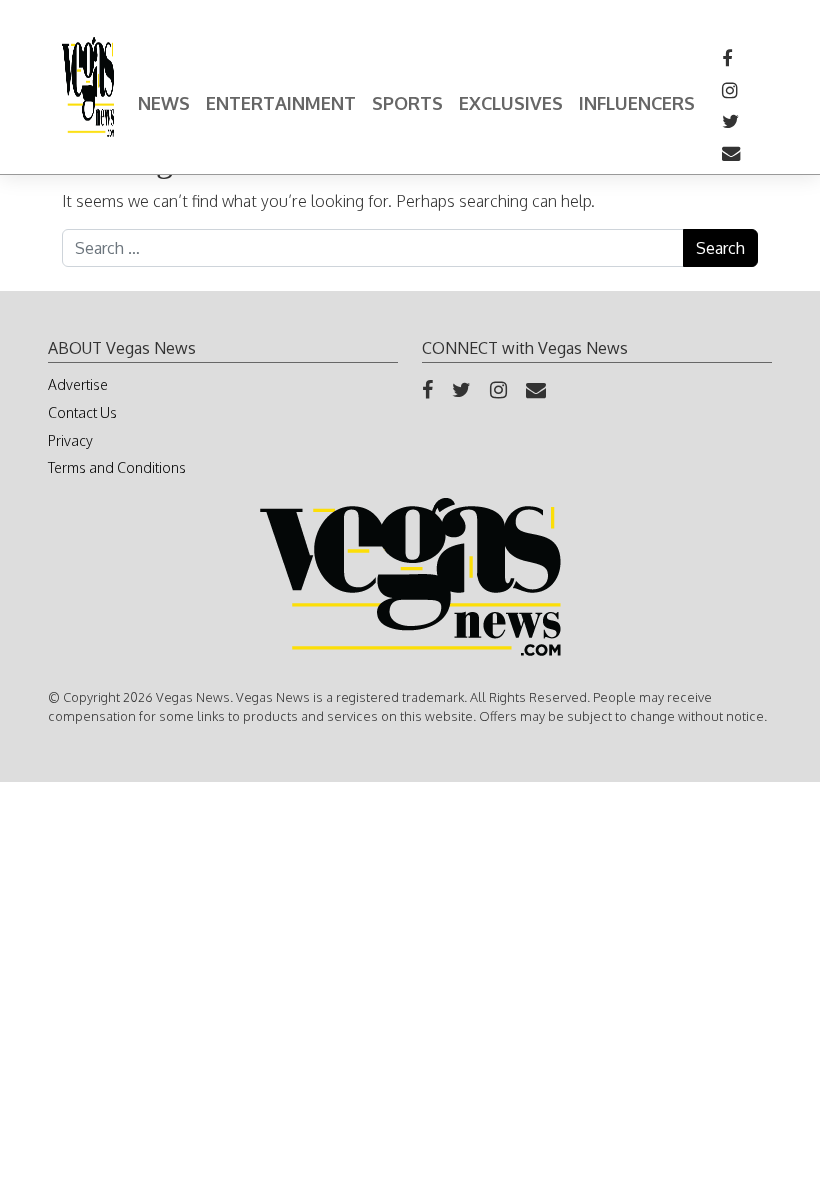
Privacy (70, 440)
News (164, 103)
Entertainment (281, 103)
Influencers (637, 103)
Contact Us (82, 412)
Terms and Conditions (117, 467)
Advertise (78, 384)
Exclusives (511, 103)
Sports (407, 103)
